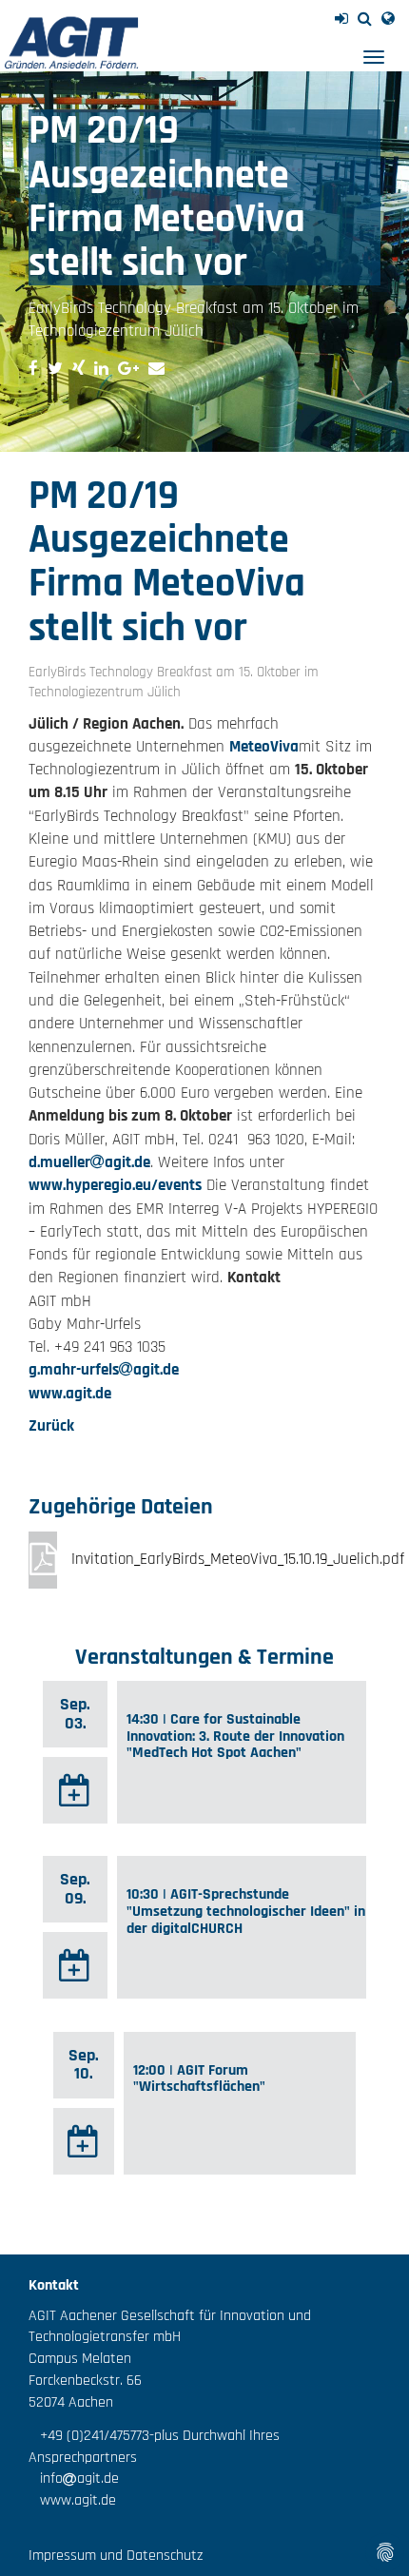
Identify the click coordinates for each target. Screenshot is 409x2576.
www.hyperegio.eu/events (115, 1185)
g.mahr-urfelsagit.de (104, 1370)
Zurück (51, 1426)
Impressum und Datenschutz (116, 2556)
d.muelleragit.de (89, 1162)
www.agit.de (70, 1394)
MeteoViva (264, 747)
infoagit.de (74, 2478)
